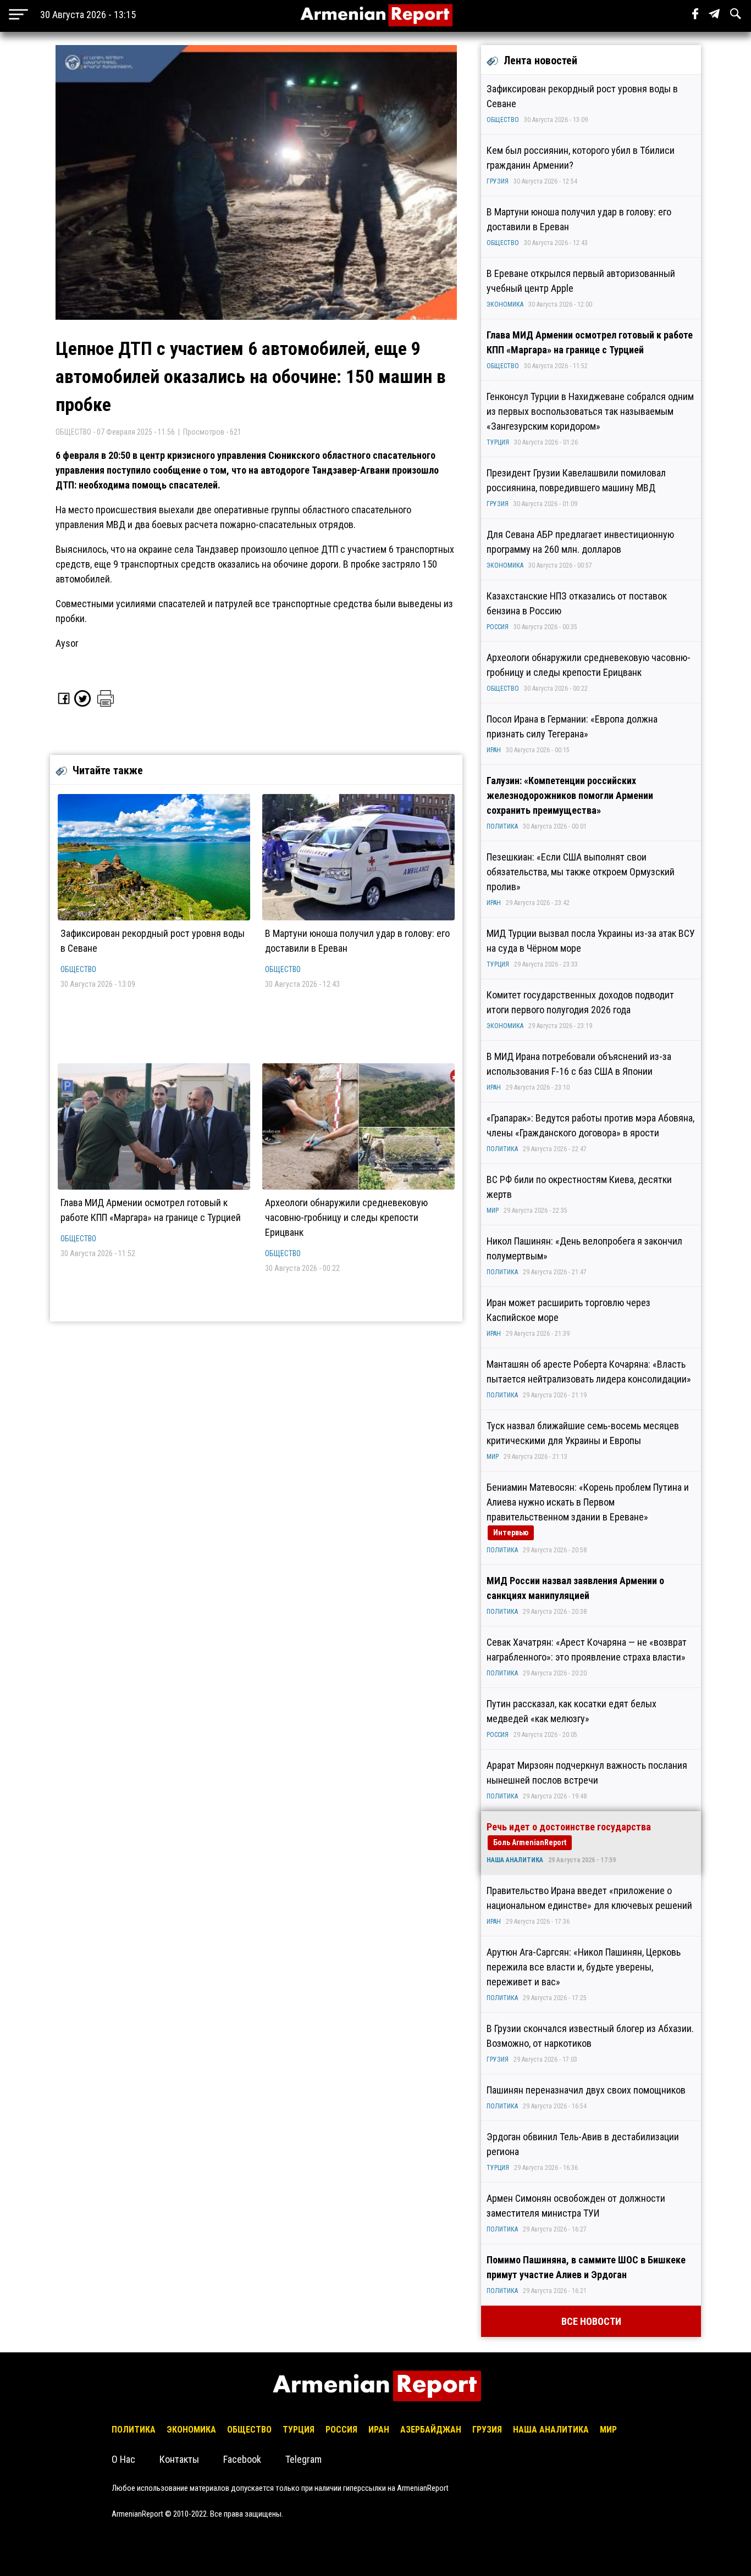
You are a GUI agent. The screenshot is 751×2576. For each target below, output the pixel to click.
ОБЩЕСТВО (78, 969)
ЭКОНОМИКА (505, 304)
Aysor (67, 643)
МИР (493, 1211)
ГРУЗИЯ (498, 181)
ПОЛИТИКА (502, 826)
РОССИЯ (498, 627)
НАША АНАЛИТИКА (515, 1860)
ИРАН (494, 750)
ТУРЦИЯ (498, 442)
